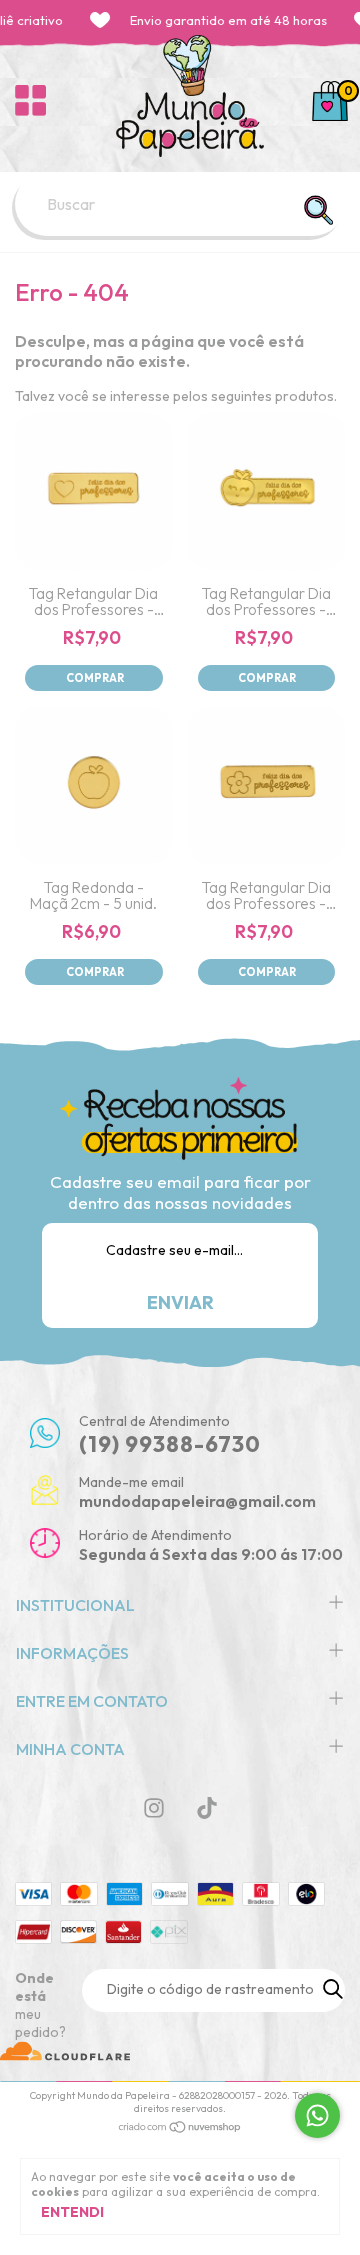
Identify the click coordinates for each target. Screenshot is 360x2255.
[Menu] (30, 101)
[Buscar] (318, 210)
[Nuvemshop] (180, 2129)
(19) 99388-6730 (170, 1444)
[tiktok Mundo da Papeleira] (207, 1808)
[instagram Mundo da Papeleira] (154, 1808)
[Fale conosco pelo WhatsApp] (317, 2115)
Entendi (72, 2212)
